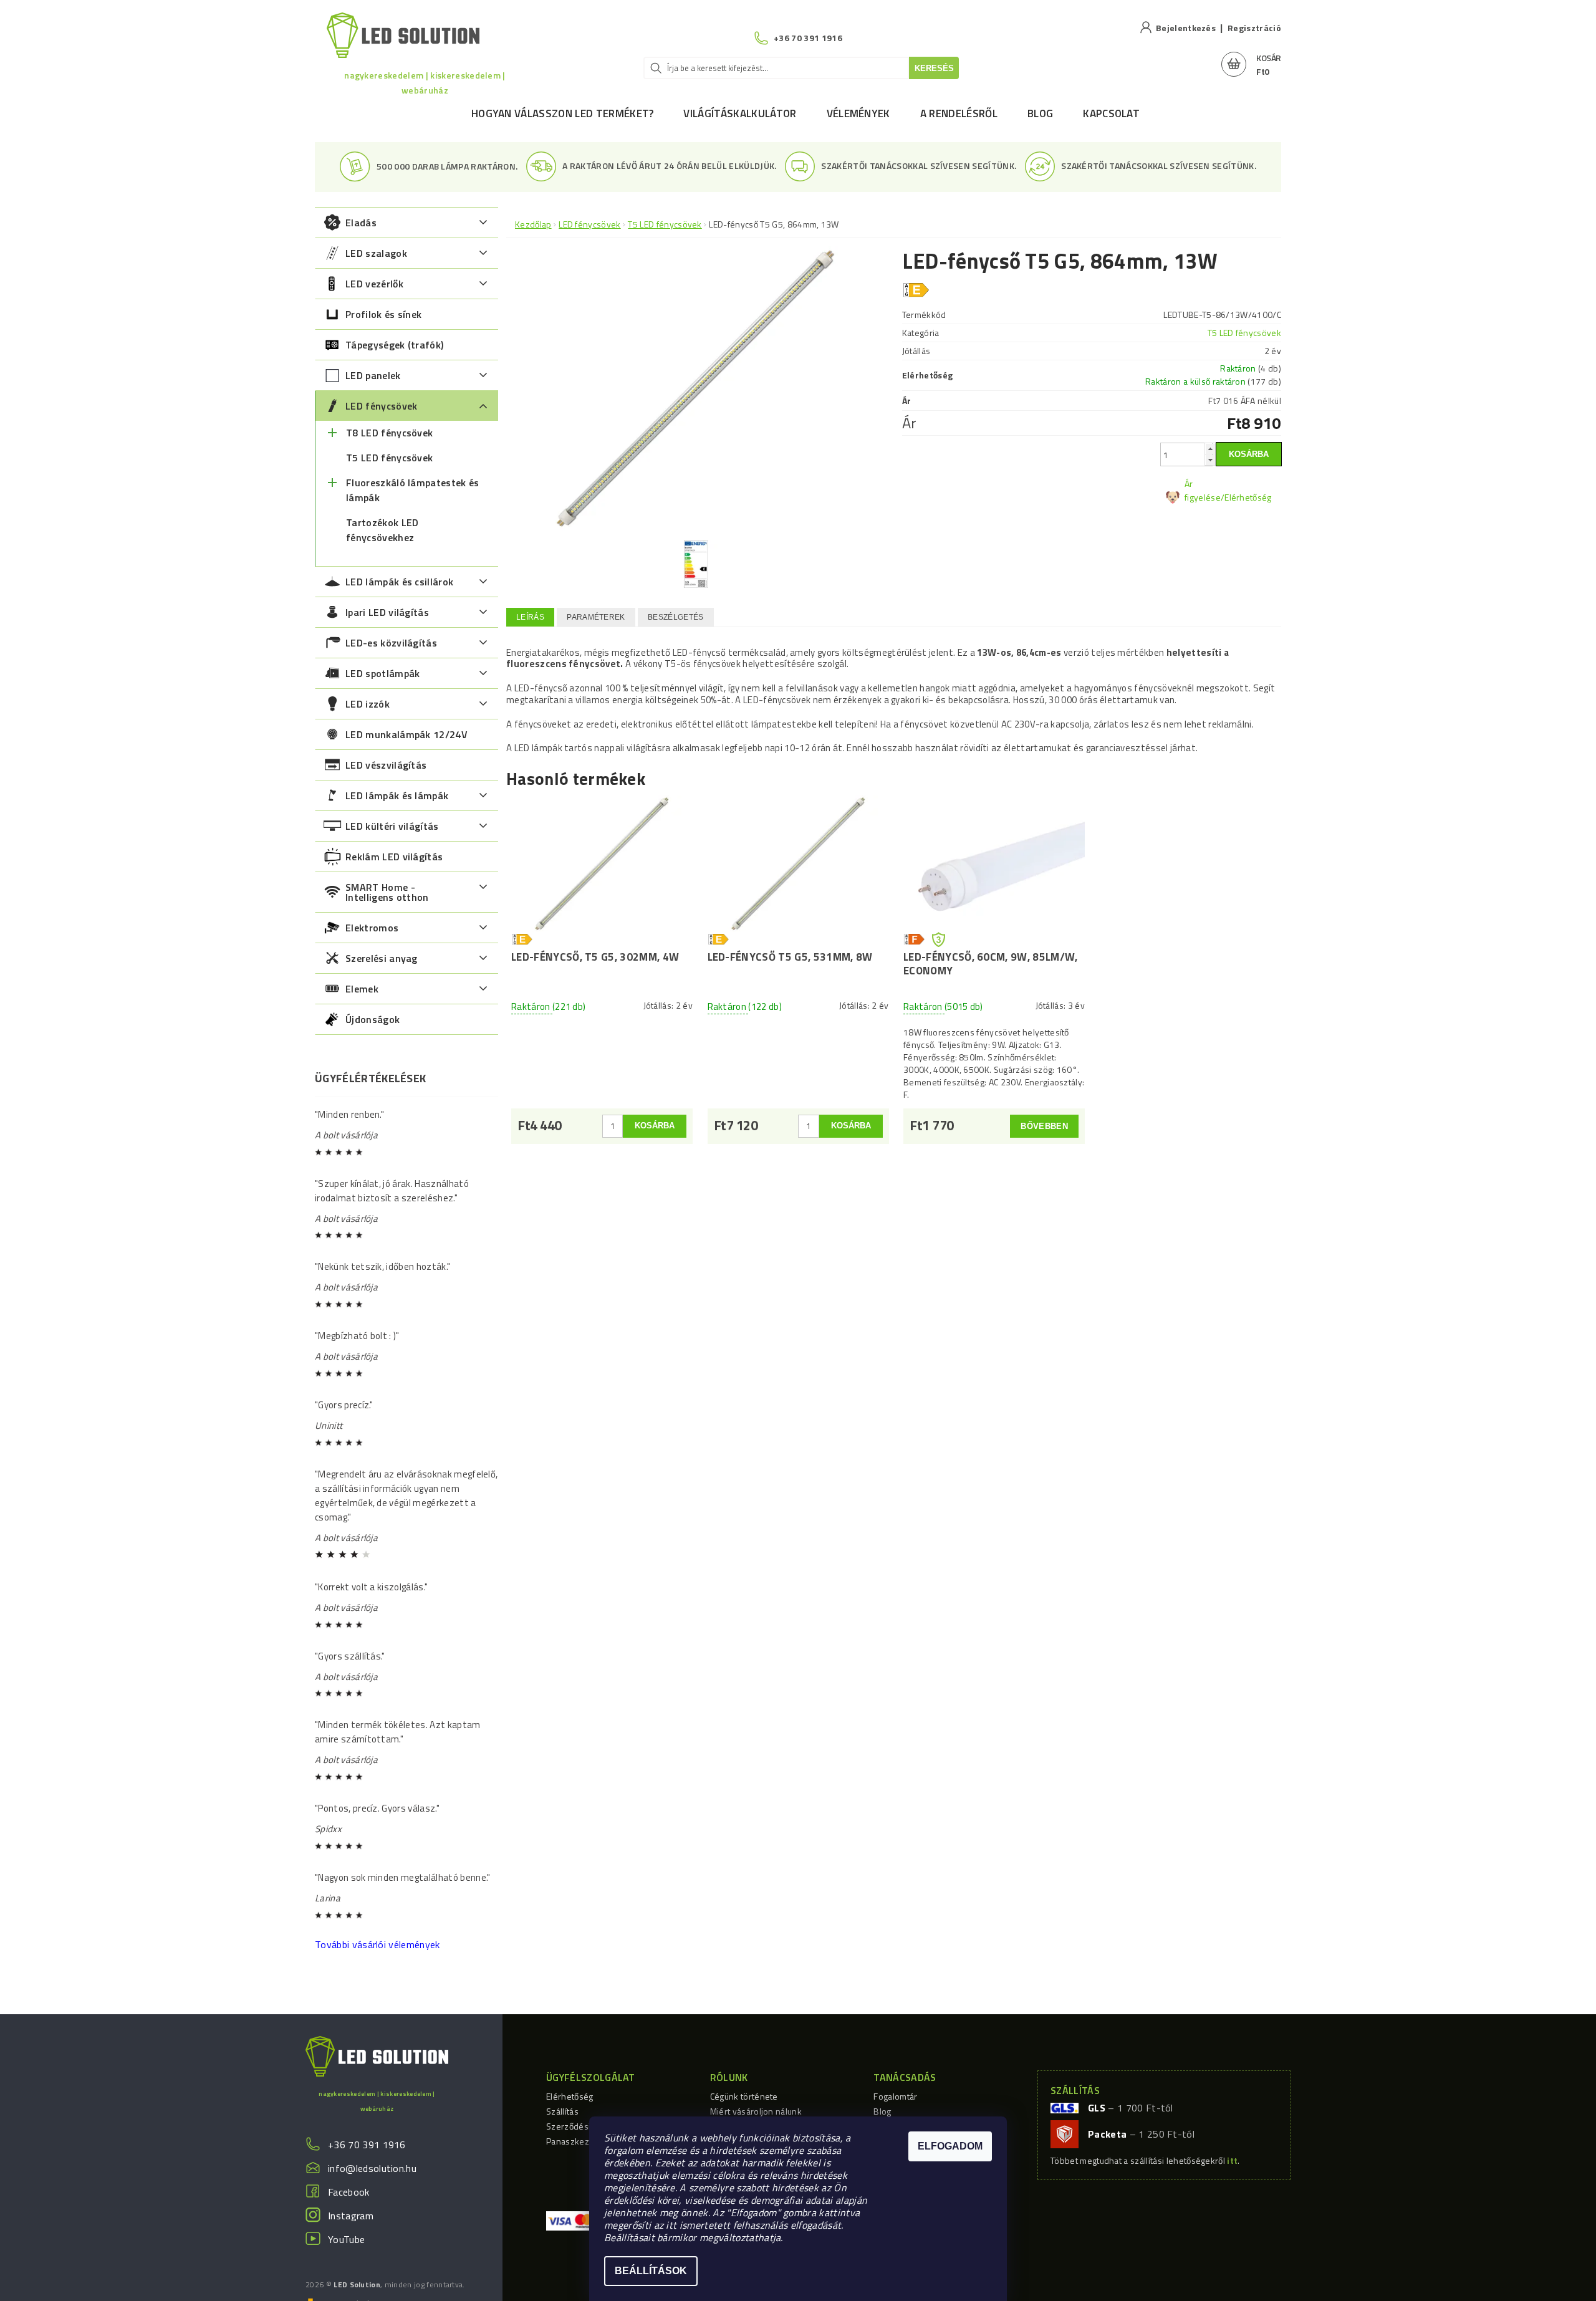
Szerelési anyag (382, 958)
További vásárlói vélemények (377, 1944)
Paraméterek (596, 617)
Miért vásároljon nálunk (756, 2111)
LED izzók (368, 704)
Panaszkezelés (576, 2141)
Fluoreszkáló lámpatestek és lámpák (413, 490)
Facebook (349, 2192)
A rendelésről (959, 113)
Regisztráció (1254, 28)
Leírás (530, 617)
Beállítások (651, 2271)
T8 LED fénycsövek (389, 433)
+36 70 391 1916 (367, 2145)
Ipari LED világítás (387, 612)
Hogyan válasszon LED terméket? (563, 113)
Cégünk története (744, 2096)
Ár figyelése (1203, 490)
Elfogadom (950, 2146)
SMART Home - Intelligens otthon (387, 892)
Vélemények (858, 113)
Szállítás (562, 2111)
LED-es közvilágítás (391, 643)
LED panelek (373, 375)
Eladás (361, 223)
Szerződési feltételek (588, 2126)
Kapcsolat (1111, 113)
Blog (1040, 113)
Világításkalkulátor (740, 113)
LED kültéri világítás (392, 826)
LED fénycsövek (381, 406)
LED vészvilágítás (386, 765)
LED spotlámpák (382, 673)
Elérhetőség (570, 2096)
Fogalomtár (895, 2096)
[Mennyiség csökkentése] (1210, 460)
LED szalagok (376, 253)
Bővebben (1044, 1126)
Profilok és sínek (383, 314)
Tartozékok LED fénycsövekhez (382, 530)
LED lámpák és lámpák (397, 795)
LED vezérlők (374, 284)
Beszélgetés (676, 617)
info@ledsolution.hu (372, 2168)
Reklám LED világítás (394, 857)
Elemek (362, 989)
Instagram (351, 2216)
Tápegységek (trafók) (394, 345)
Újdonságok (373, 1019)
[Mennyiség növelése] (1210, 449)
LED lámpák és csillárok (399, 582)
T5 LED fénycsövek (389, 458)
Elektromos (372, 928)
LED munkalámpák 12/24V (406, 734)
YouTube (346, 2239)
